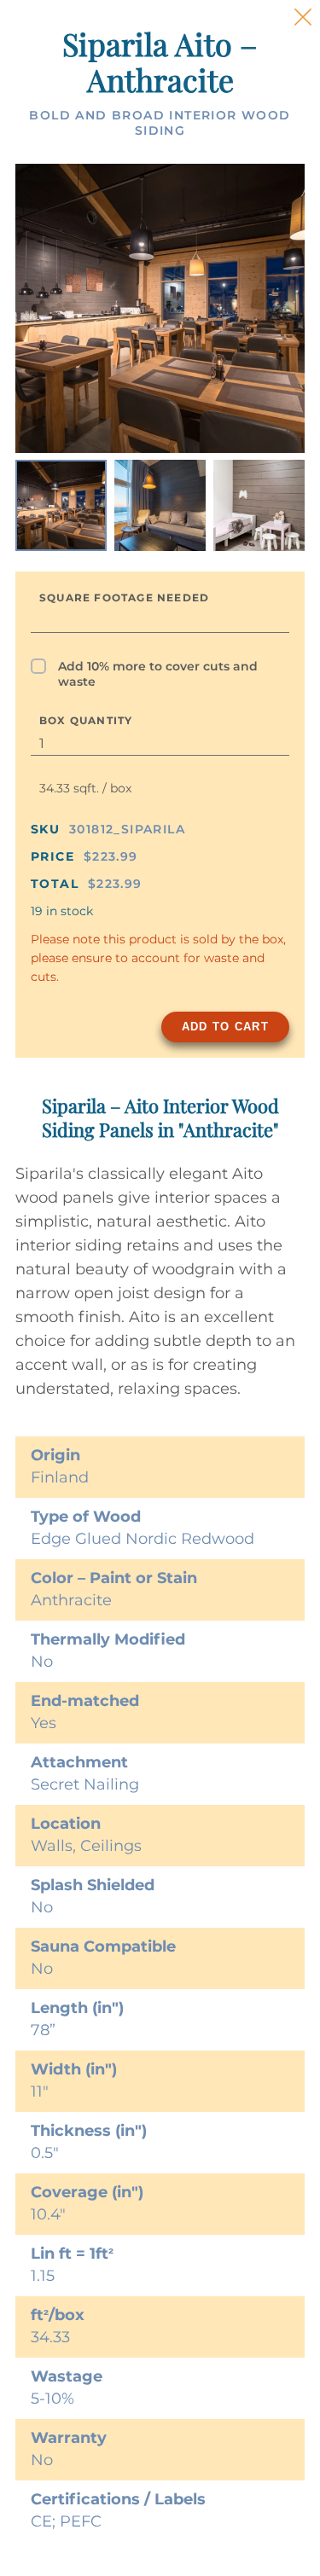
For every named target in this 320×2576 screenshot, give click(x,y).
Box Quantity (86, 720)
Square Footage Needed (124, 598)
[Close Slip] (303, 17)
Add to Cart (225, 1027)
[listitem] (61, 505)
